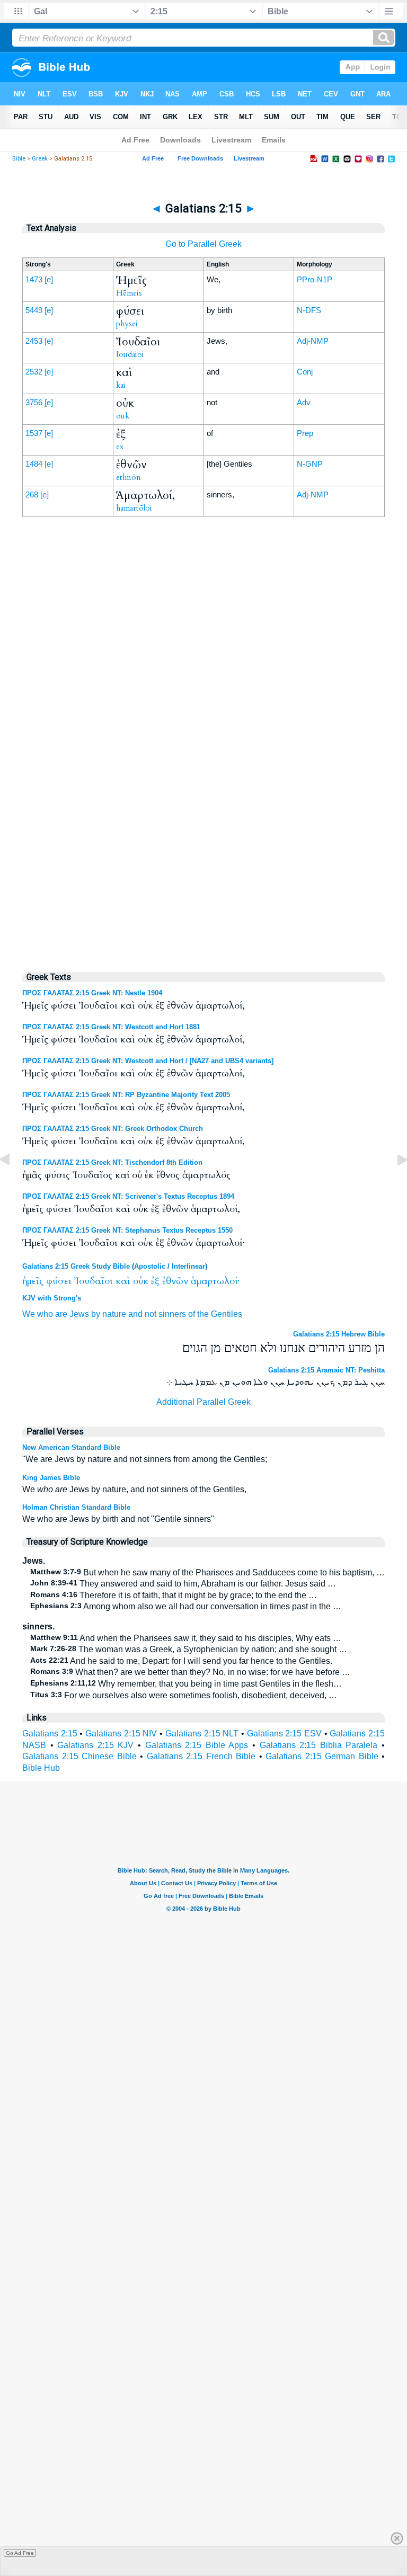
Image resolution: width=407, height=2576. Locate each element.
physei (127, 324)
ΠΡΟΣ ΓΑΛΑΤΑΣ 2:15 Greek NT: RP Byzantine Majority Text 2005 (126, 1095)
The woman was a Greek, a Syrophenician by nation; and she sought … (189, 1649)
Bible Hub (41, 1768)
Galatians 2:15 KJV (95, 1745)
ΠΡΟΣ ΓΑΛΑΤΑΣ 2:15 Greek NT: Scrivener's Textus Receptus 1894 (128, 1196)
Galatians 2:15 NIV (121, 1733)
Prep (305, 433)
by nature (109, 1314)
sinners (172, 1314)
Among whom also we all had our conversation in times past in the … (186, 1606)
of (192, 1314)
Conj (305, 372)
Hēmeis (129, 293)
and (135, 1314)
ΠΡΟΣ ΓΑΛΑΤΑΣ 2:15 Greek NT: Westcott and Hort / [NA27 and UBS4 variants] (148, 1061)
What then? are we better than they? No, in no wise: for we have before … (190, 1672)
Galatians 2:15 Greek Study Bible (76, 1266)
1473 (34, 279)
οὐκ (141, 1281)
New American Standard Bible (71, 1447)
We (29, 1314)
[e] (49, 279)
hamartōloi (134, 508)
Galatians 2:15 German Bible (322, 1756)
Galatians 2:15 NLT (202, 1733)
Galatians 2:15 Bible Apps (197, 1745)
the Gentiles (220, 1314)
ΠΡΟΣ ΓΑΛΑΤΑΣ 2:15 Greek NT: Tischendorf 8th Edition (112, 1162)
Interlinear (188, 1266)
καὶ (123, 1281)
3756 (34, 402)
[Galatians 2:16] (394, 1184)
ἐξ (155, 1281)
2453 (34, 341)
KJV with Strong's (52, 1298)
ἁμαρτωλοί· (215, 1281)
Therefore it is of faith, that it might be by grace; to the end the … (174, 1595)
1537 (34, 433)
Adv (304, 402)
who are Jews (63, 1314)
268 (32, 494)
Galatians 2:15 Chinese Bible (79, 1756)
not (151, 1314)
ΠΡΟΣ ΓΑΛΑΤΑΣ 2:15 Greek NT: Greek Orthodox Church (113, 1129)
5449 (34, 310)
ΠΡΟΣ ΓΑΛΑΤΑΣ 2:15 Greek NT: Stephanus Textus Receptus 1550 (127, 1230)
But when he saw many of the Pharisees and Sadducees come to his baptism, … (207, 1572)
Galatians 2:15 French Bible (201, 1756)
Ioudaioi (130, 354)
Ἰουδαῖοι (94, 1281)
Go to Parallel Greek (203, 244)
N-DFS (309, 310)
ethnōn (129, 477)
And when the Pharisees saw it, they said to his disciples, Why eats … (186, 1638)
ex (120, 447)
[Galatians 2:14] (13, 1184)
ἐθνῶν (175, 1281)
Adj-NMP (313, 341)
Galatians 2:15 (50, 1733)
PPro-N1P (315, 279)
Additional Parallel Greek (203, 1402)
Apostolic (150, 1266)
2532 (34, 372)
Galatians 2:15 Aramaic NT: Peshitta (326, 1370)
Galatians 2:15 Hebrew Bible (339, 1334)
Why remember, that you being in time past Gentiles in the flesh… (186, 1684)
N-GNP (310, 464)
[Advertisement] (203, 742)
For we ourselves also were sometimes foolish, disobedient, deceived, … (184, 1695)
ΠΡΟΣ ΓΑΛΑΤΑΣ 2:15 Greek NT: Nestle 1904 (92, 993)
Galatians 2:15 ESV (284, 1733)
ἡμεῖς (33, 1281)
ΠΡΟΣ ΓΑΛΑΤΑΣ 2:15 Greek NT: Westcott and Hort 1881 (111, 1027)
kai (121, 385)
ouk (123, 416)
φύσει (59, 1281)
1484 (34, 464)
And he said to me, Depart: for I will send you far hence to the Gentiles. (181, 1661)
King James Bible (51, 1478)
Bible (19, 159)
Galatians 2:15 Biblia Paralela (319, 1745)
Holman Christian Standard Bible (76, 1507)
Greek (40, 159)
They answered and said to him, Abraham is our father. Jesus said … (183, 1584)
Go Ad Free (20, 2553)
